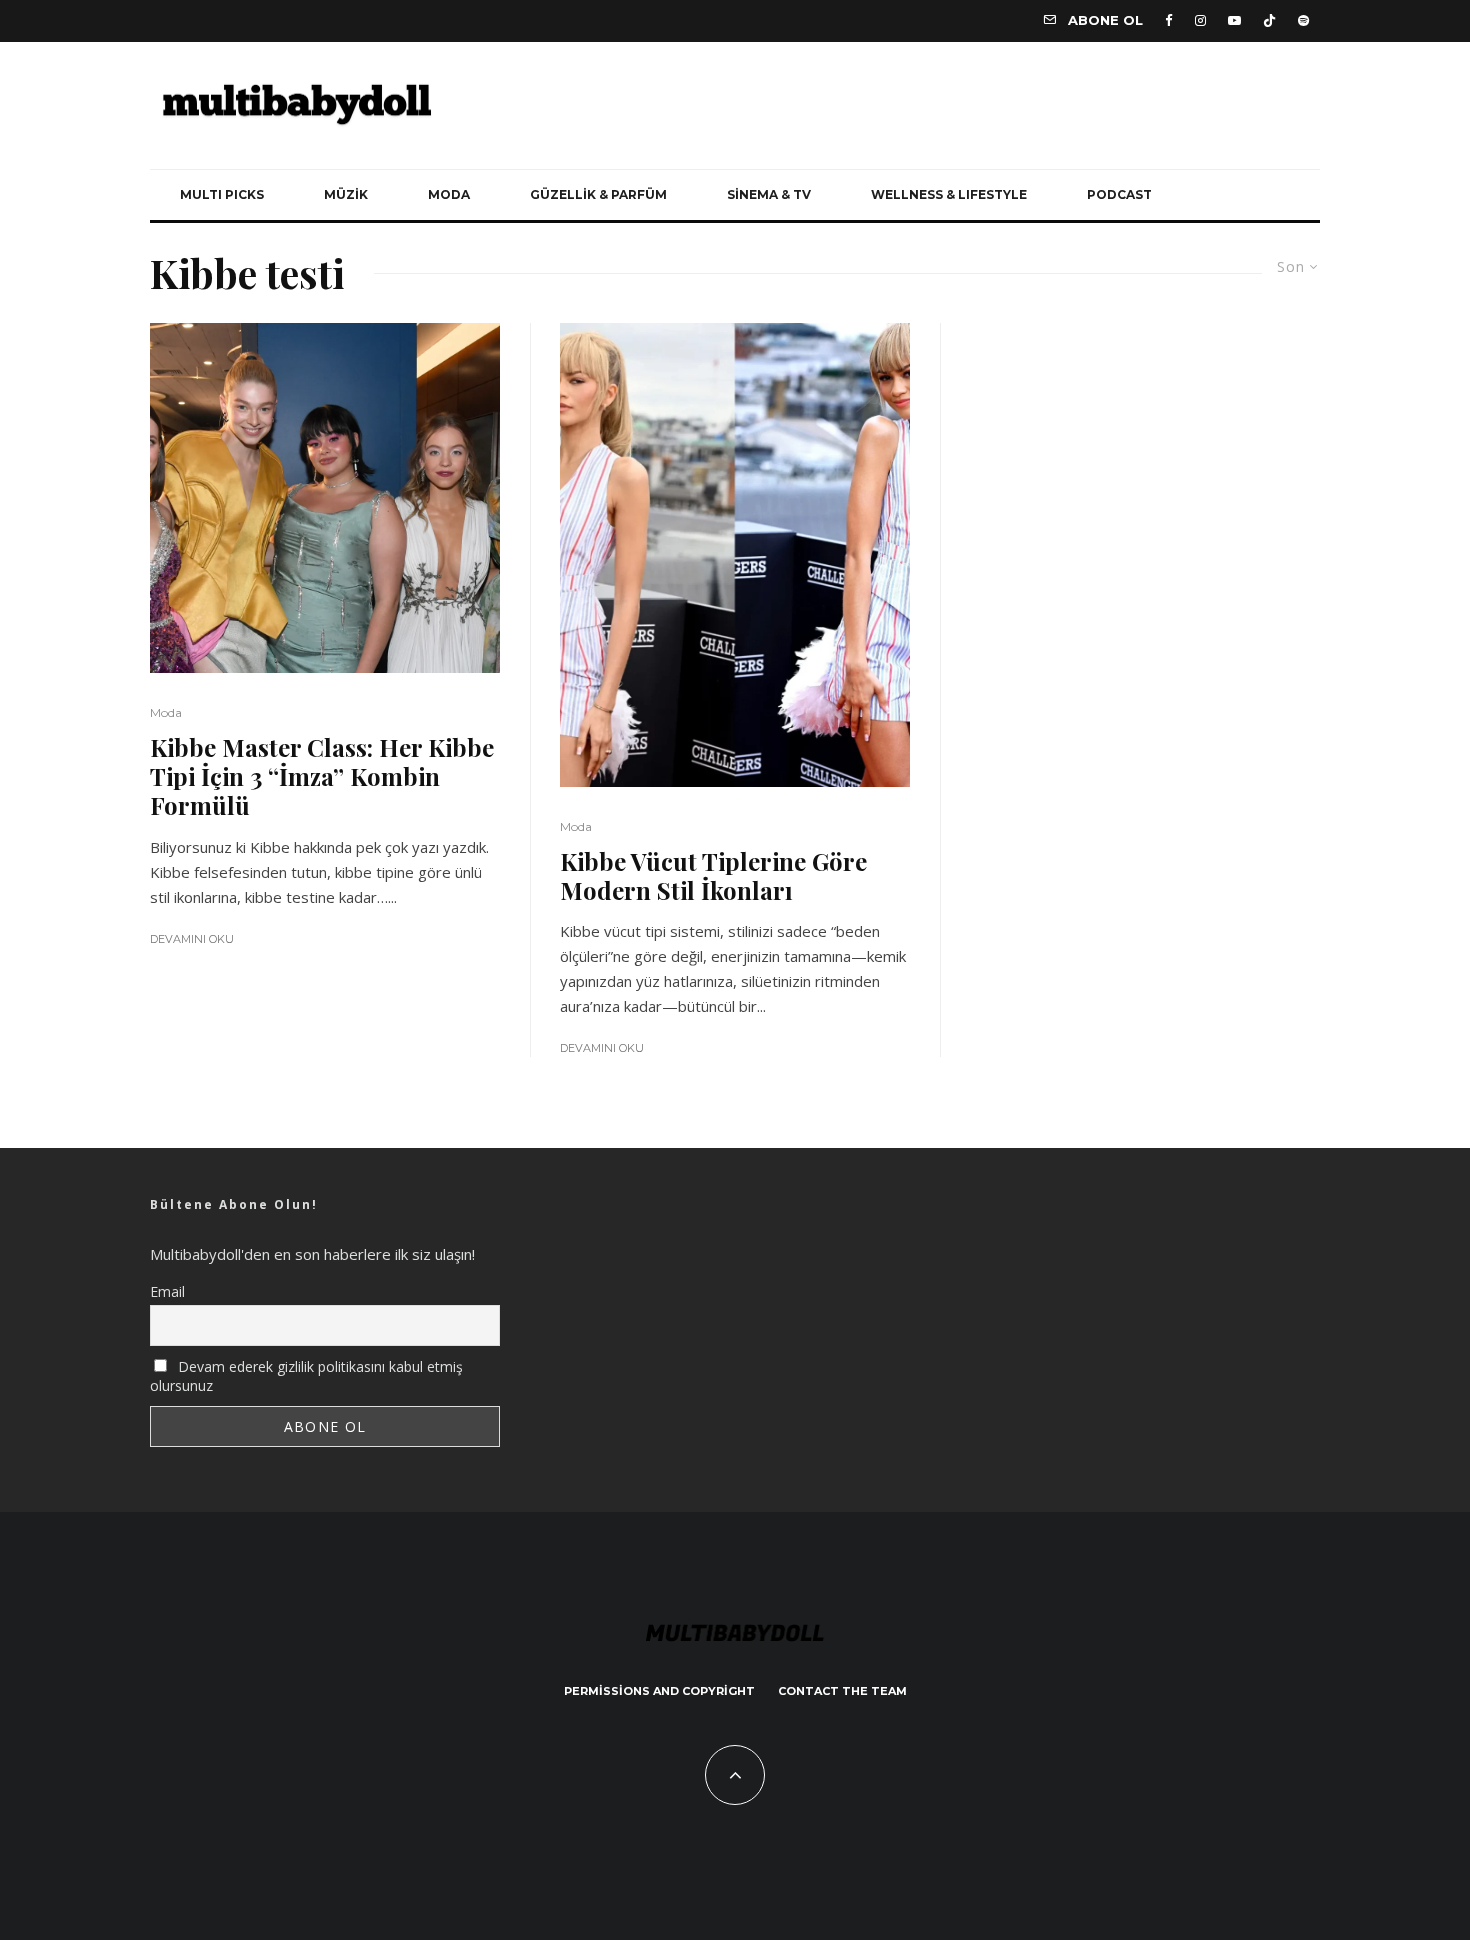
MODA (449, 194)
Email (167, 1291)
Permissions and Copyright (659, 1691)
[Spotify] (1303, 20)
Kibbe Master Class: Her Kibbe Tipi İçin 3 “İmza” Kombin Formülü (322, 776)
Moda (166, 712)
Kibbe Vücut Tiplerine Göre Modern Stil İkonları (713, 876)
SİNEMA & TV (769, 194)
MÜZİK (346, 194)
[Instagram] (1200, 20)
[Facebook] (1169, 20)
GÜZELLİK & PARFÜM (598, 194)
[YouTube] (1234, 20)
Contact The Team (842, 1691)
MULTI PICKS (222, 194)
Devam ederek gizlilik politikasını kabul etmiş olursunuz (306, 1376)
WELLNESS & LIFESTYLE (949, 194)
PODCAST (1119, 194)
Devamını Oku (192, 939)
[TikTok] (1269, 20)
